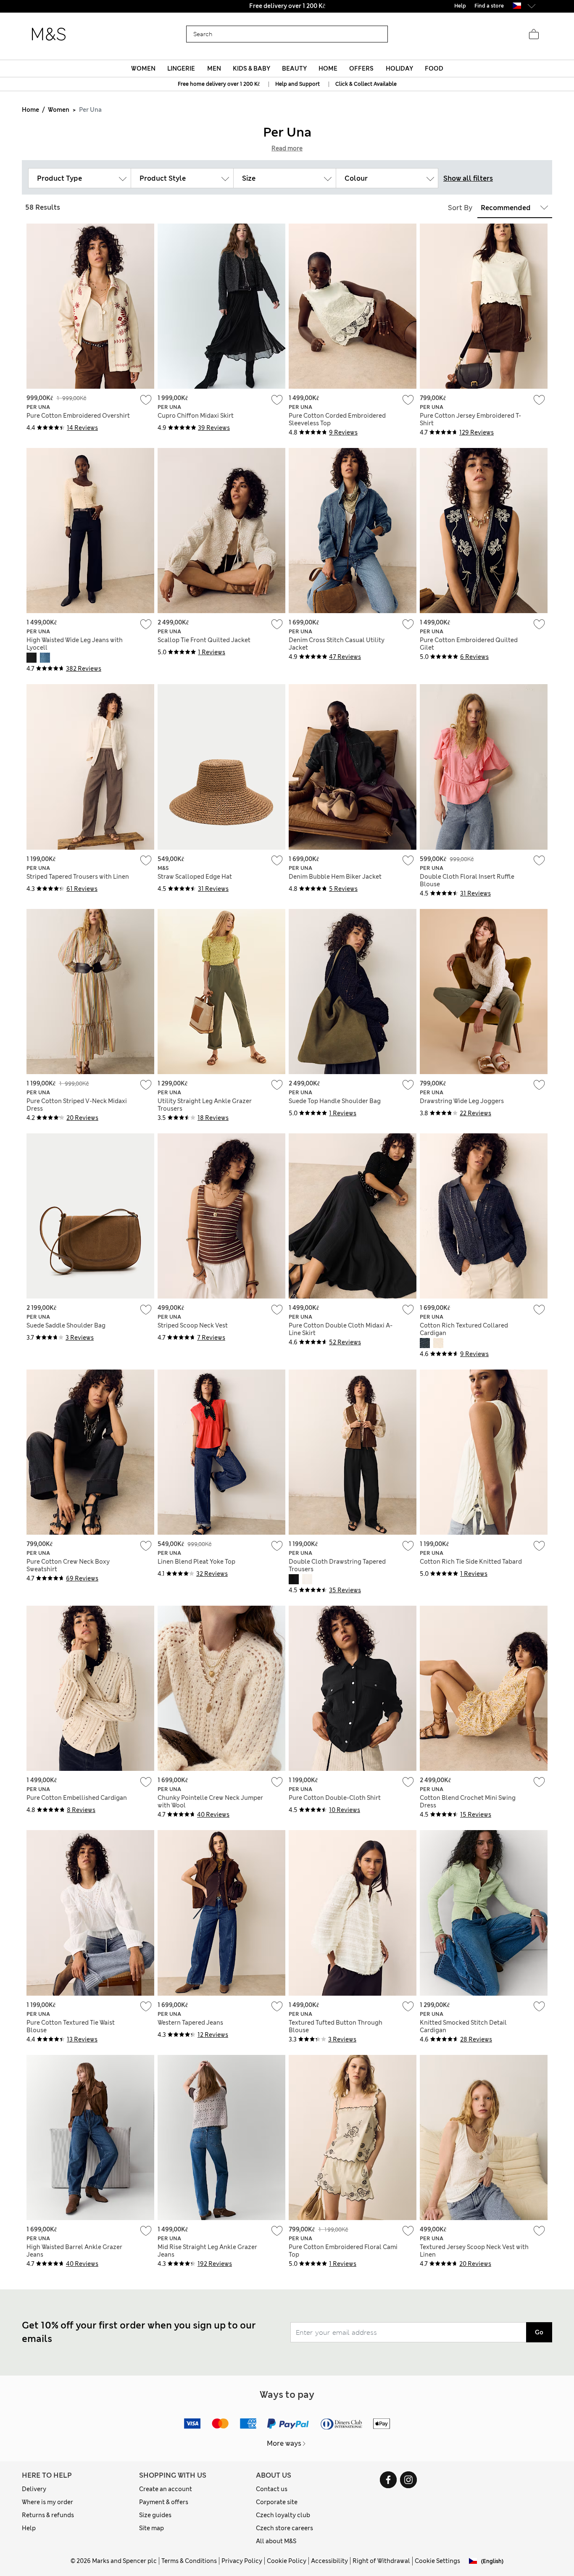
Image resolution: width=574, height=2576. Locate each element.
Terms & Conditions (189, 2561)
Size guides (155, 2515)
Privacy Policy (242, 2561)
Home (30, 110)
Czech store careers (284, 2528)
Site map (151, 2528)
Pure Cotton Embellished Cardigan (77, 1798)
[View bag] (534, 34)
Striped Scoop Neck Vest (193, 1325)
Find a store (489, 6)
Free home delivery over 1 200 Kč (219, 84)
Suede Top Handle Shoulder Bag (335, 1101)
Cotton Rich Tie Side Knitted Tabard (471, 1562)
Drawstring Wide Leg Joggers (462, 1101)
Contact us (272, 2489)
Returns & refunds (48, 2515)
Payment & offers (164, 2502)
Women (59, 110)
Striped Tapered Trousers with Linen (78, 877)
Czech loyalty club (283, 2515)
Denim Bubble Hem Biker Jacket (335, 877)
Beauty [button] (294, 68)
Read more (287, 148)
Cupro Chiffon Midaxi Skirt (196, 416)
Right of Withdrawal (381, 2561)
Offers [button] (361, 68)
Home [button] (328, 68)
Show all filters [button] (468, 178)
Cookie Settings (437, 2561)
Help (29, 2528)
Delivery (34, 2489)
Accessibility (329, 2561)
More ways (284, 2443)
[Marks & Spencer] (49, 34)
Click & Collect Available (366, 84)
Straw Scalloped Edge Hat (195, 877)
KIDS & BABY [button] (251, 68)
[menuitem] (143, 68)
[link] (517, 6)
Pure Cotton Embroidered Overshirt (78, 416)
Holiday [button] (399, 68)
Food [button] (434, 68)
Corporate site (277, 2502)
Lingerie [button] (181, 68)
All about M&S (276, 2541)
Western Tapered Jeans (190, 2023)
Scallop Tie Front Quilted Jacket (204, 640)
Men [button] (214, 68)
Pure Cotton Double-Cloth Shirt (335, 1798)
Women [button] (143, 68)
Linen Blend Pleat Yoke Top (196, 1562)
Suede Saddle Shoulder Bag (66, 1325)
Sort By (460, 208)
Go (539, 2332)
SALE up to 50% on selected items (287, 6)
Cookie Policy (287, 2561)
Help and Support (298, 84)
